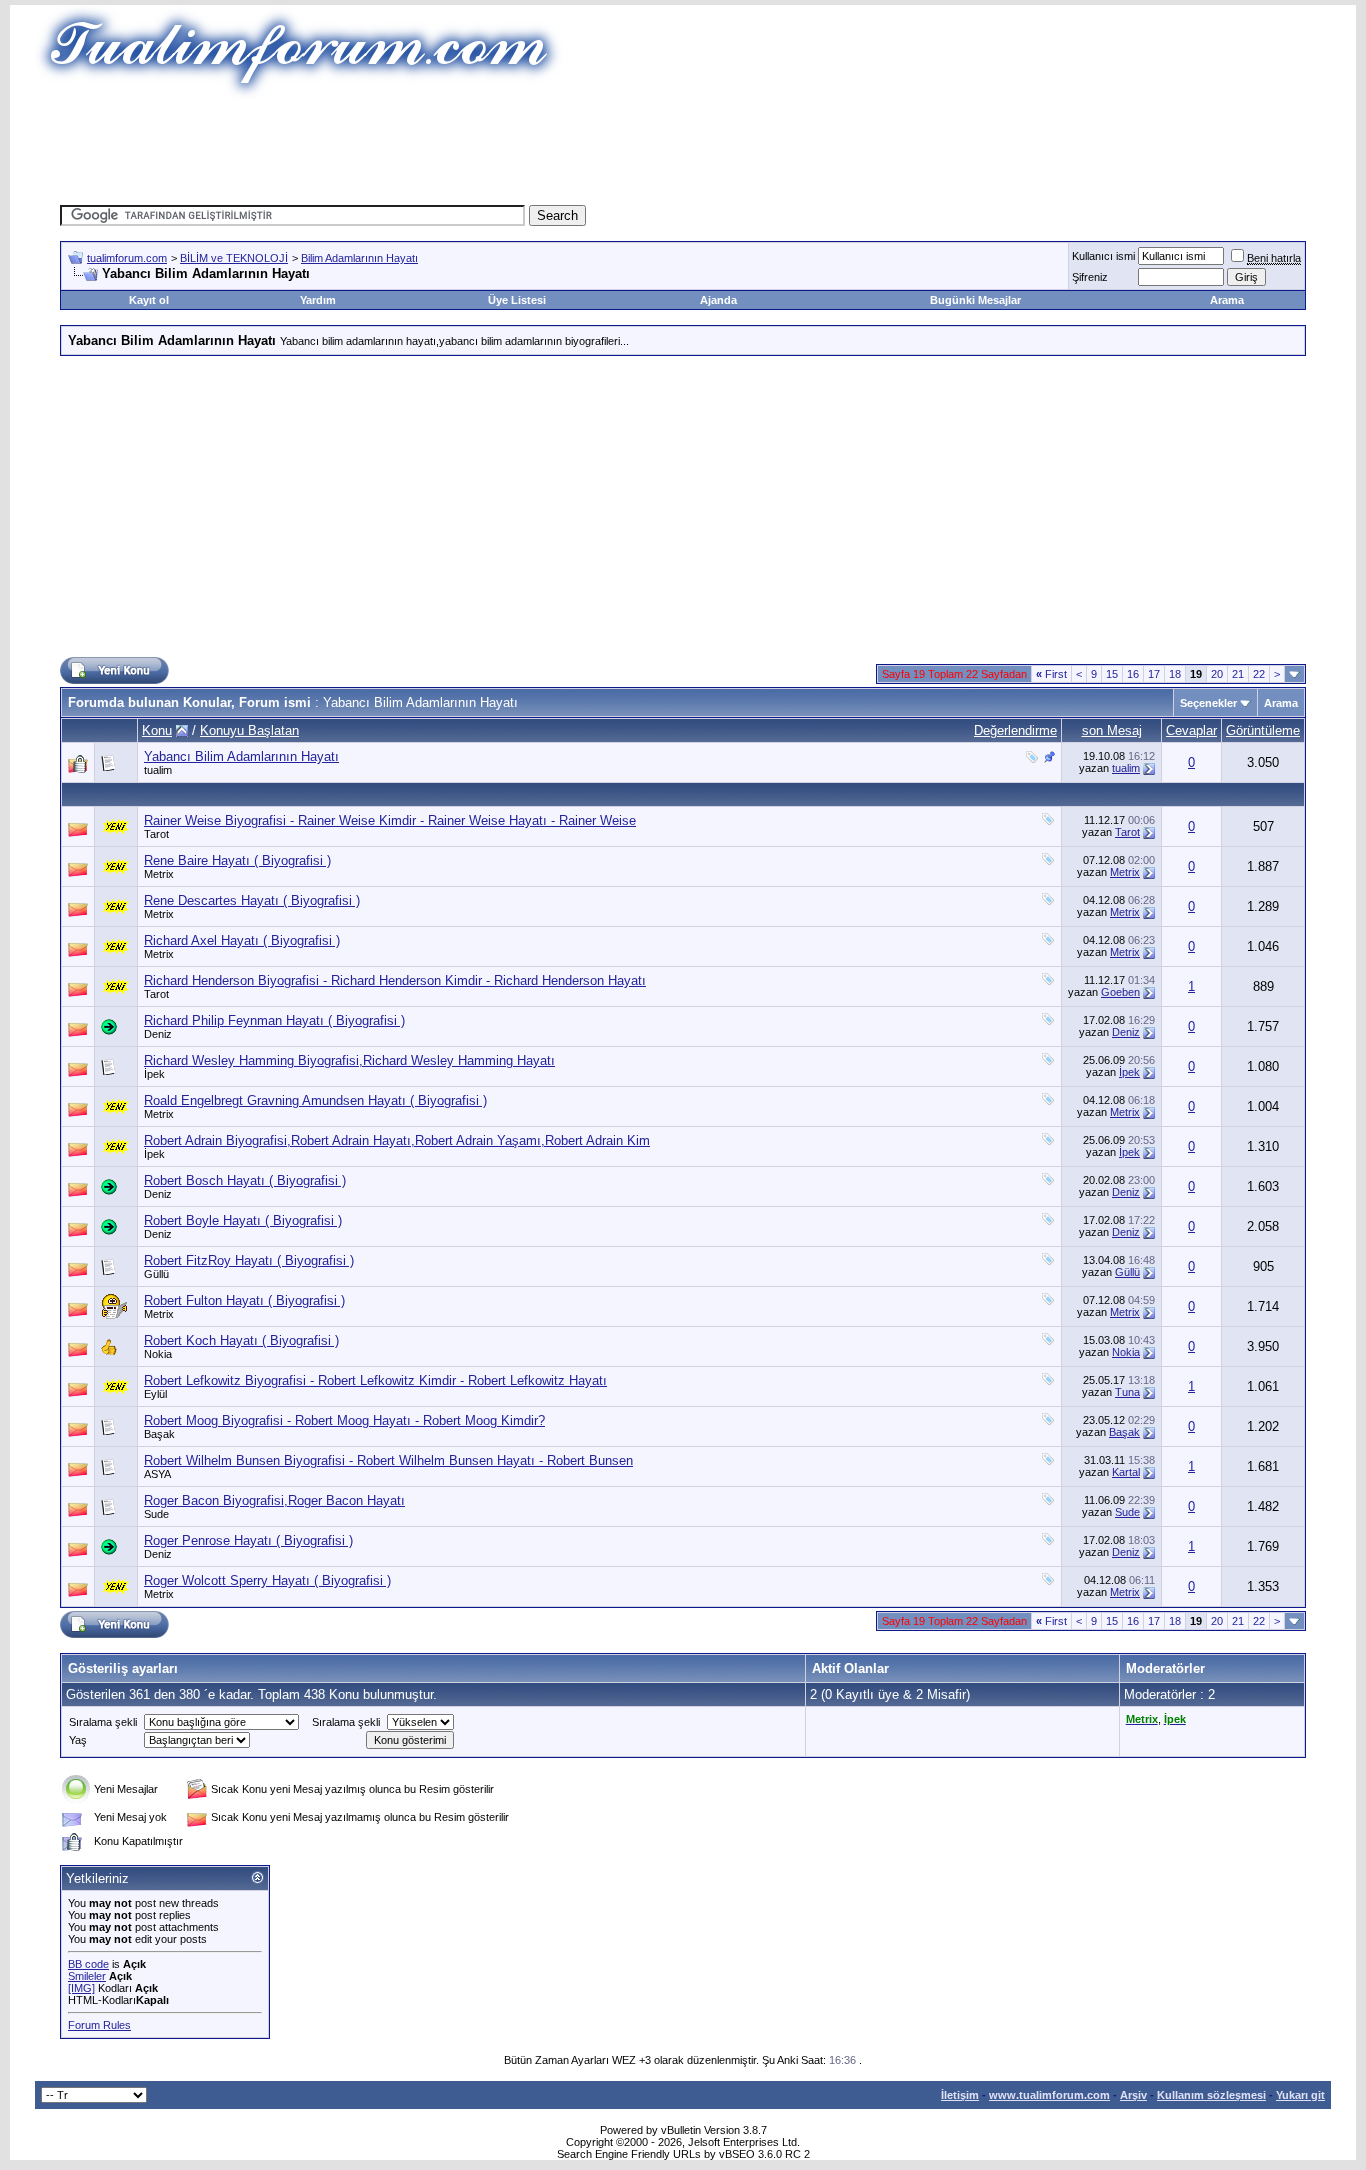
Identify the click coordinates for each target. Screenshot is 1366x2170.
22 (1259, 674)
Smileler (87, 1976)
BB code (88, 1964)
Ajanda (718, 300)
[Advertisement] (683, 145)
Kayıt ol (149, 300)
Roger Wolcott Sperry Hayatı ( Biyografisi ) (267, 1580)
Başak (159, 1434)
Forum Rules (99, 2025)
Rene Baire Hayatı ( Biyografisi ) (237, 860)
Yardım (318, 300)
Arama (1227, 300)
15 (1112, 674)
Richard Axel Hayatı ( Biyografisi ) (242, 940)
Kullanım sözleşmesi (1211, 2095)
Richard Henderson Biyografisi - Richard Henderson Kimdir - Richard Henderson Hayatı (395, 980)
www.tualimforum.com (1049, 2095)
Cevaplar (1191, 730)
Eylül (155, 1394)
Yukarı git (1300, 2095)
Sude (156, 1514)
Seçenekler (1208, 703)
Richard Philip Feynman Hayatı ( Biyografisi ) (274, 1020)
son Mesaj (1112, 730)
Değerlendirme (1015, 730)
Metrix (159, 874)
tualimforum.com (127, 258)
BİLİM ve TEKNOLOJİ (234, 258)
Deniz (158, 1034)
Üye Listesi (517, 300)
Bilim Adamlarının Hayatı (359, 258)
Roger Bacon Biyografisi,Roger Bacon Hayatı (274, 1500)
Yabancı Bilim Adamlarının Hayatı (241, 756)
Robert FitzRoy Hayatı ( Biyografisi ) (249, 1260)
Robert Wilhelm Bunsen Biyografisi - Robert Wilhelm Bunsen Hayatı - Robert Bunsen (388, 1460)
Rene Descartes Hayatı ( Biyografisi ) (252, 900)
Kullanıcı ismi (1103, 256)
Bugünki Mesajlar (975, 300)
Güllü (156, 1274)
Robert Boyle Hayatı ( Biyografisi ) (243, 1220)
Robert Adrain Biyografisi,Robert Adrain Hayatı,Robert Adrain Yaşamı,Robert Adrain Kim (397, 1140)
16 (1133, 674)
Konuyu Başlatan (249, 730)
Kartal (1126, 1472)
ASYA (157, 1474)
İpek (154, 1074)
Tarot (156, 834)
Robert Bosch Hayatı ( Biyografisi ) (245, 1180)
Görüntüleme (1263, 730)
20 (1217, 674)
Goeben (1120, 992)
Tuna (1127, 1392)
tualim (158, 770)
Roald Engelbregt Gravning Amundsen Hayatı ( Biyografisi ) (315, 1100)
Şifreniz (1090, 277)
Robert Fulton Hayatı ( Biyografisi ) (244, 1300)
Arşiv (1133, 2095)
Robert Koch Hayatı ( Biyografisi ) (241, 1340)
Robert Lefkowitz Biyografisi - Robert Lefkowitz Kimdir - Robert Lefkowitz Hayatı (375, 1380)
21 (1238, 674)
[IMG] (81, 1988)
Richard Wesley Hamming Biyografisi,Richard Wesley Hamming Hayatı (349, 1060)
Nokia (158, 1354)
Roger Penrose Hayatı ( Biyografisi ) (248, 1540)
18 (1175, 674)
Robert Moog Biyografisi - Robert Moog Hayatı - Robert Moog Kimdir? (344, 1420)
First (1051, 674)
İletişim (960, 2095)
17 (1154, 674)
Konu (157, 730)
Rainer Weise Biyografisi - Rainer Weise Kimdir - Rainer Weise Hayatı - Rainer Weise (390, 820)
